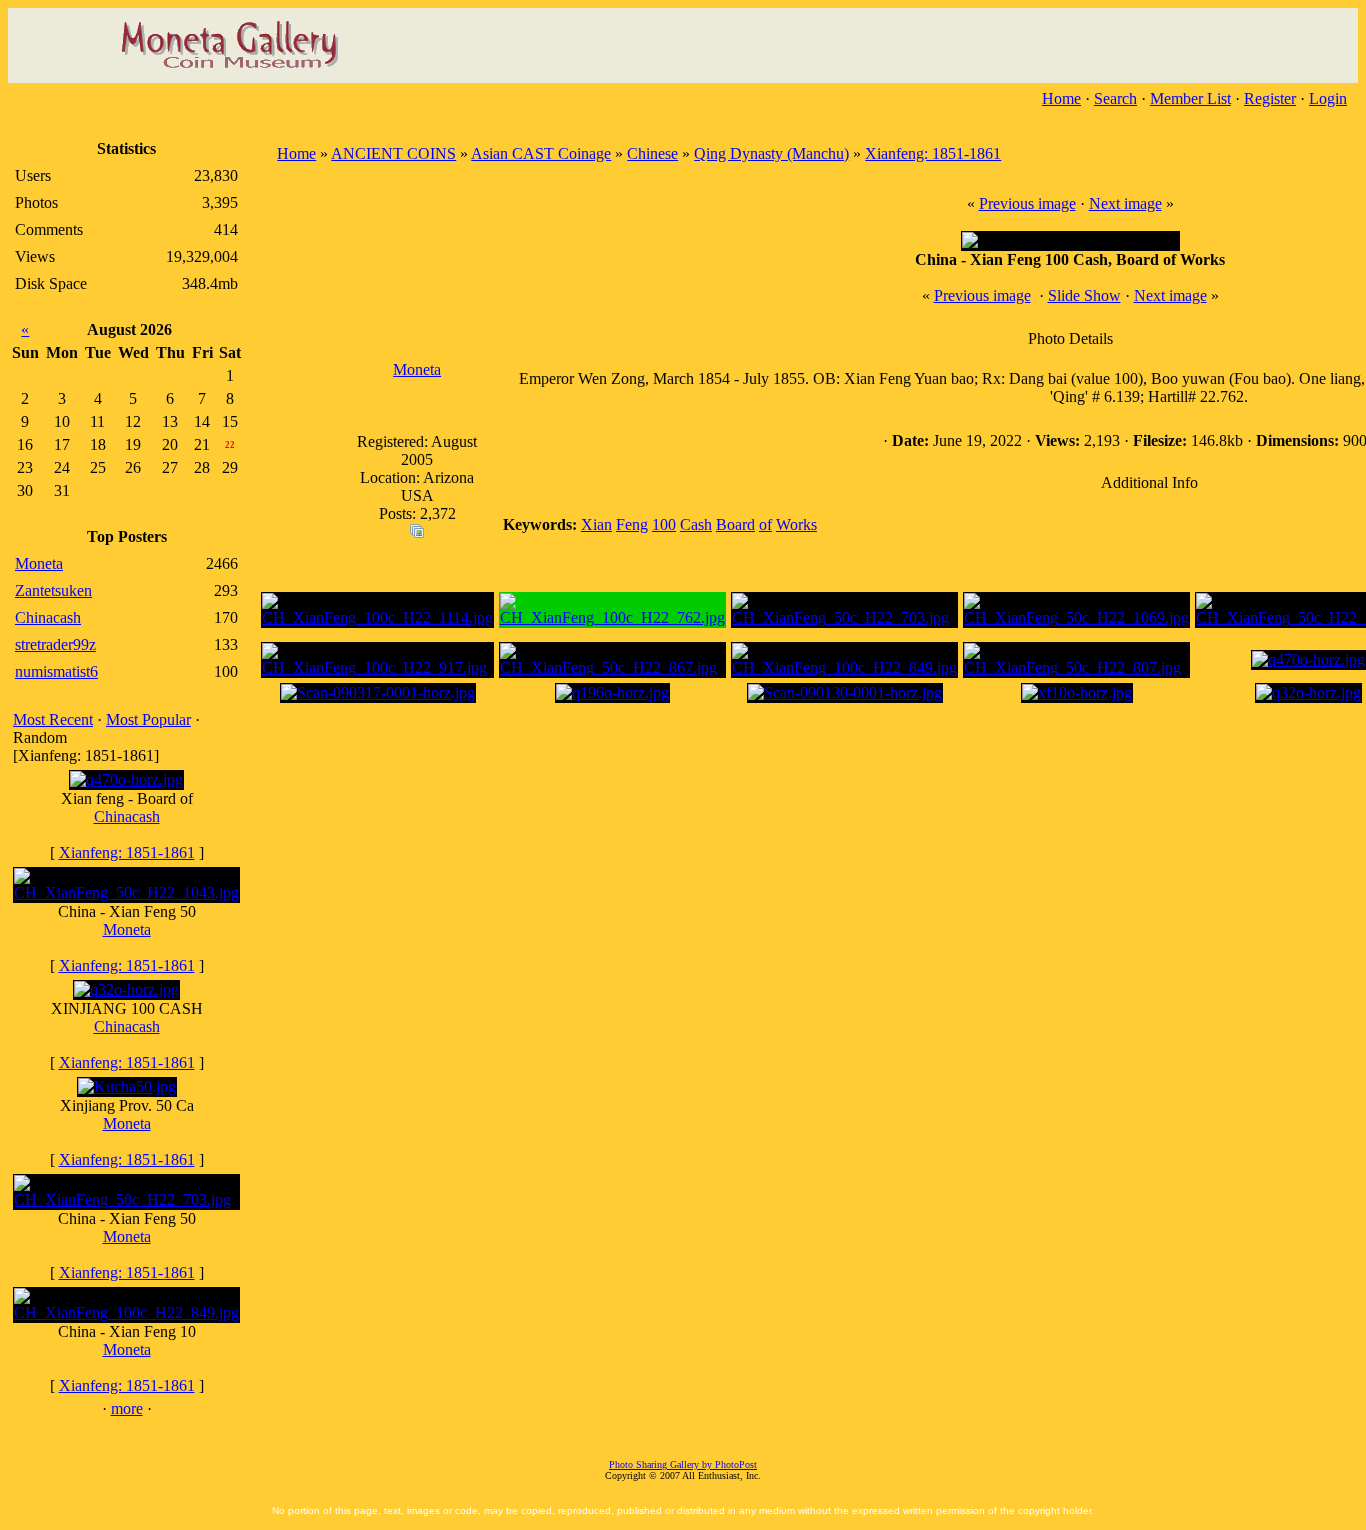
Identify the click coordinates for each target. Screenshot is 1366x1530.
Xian (596, 524)
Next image (1125, 203)
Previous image (1027, 203)
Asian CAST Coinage (541, 153)
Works (796, 524)
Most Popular (148, 719)
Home (1061, 98)
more (127, 1408)
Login (1328, 98)
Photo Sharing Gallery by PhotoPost (683, 1464)
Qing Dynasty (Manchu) (771, 153)
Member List (1190, 98)
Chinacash (127, 816)
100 (664, 524)
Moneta (127, 929)
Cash (696, 524)
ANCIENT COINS (393, 153)
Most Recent (53, 719)
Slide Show (1084, 295)
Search (1115, 98)
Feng (632, 524)
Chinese (652, 153)
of (765, 524)
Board (735, 524)
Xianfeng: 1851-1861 (127, 852)
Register (1270, 98)
